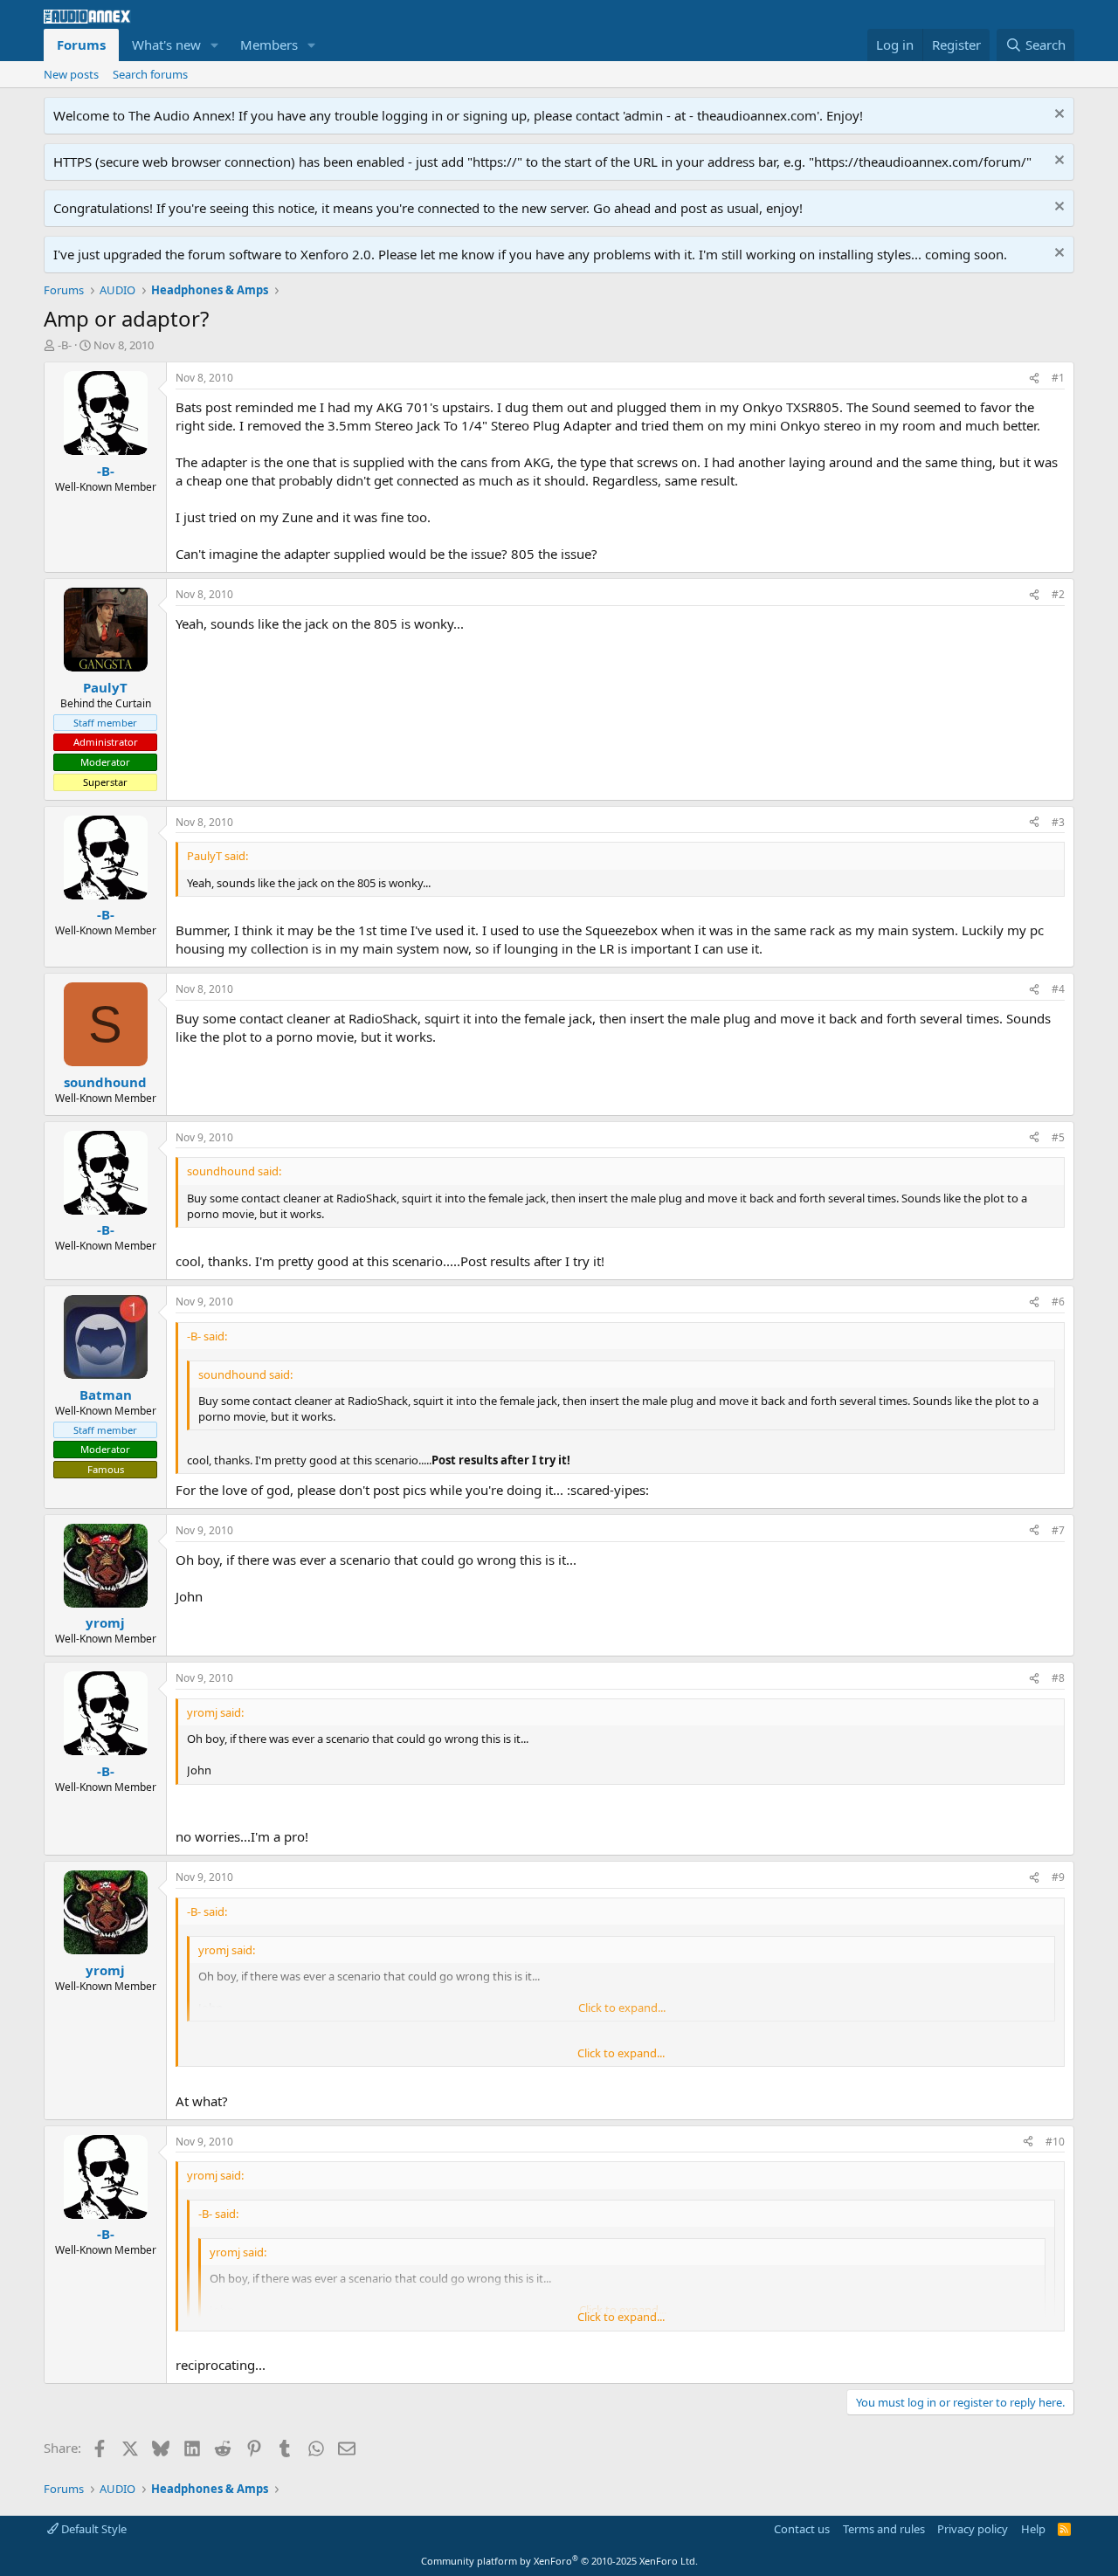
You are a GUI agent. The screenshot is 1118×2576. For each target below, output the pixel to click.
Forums (81, 45)
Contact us (802, 2529)
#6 (1058, 1302)
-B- (65, 345)
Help (1033, 2529)
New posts (71, 74)
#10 (1055, 2142)
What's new (166, 45)
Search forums (150, 74)
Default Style (93, 2529)
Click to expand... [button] (621, 2053)
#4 (1058, 989)
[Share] (1034, 379)
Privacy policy (973, 2529)
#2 (1058, 594)
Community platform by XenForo (559, 2561)
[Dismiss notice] (1057, 116)
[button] (215, 45)
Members (269, 45)
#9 (1058, 1877)
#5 (1058, 1137)
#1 (1058, 378)
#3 (1058, 822)
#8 (1058, 1678)
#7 (1058, 1530)
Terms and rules (884, 2529)
